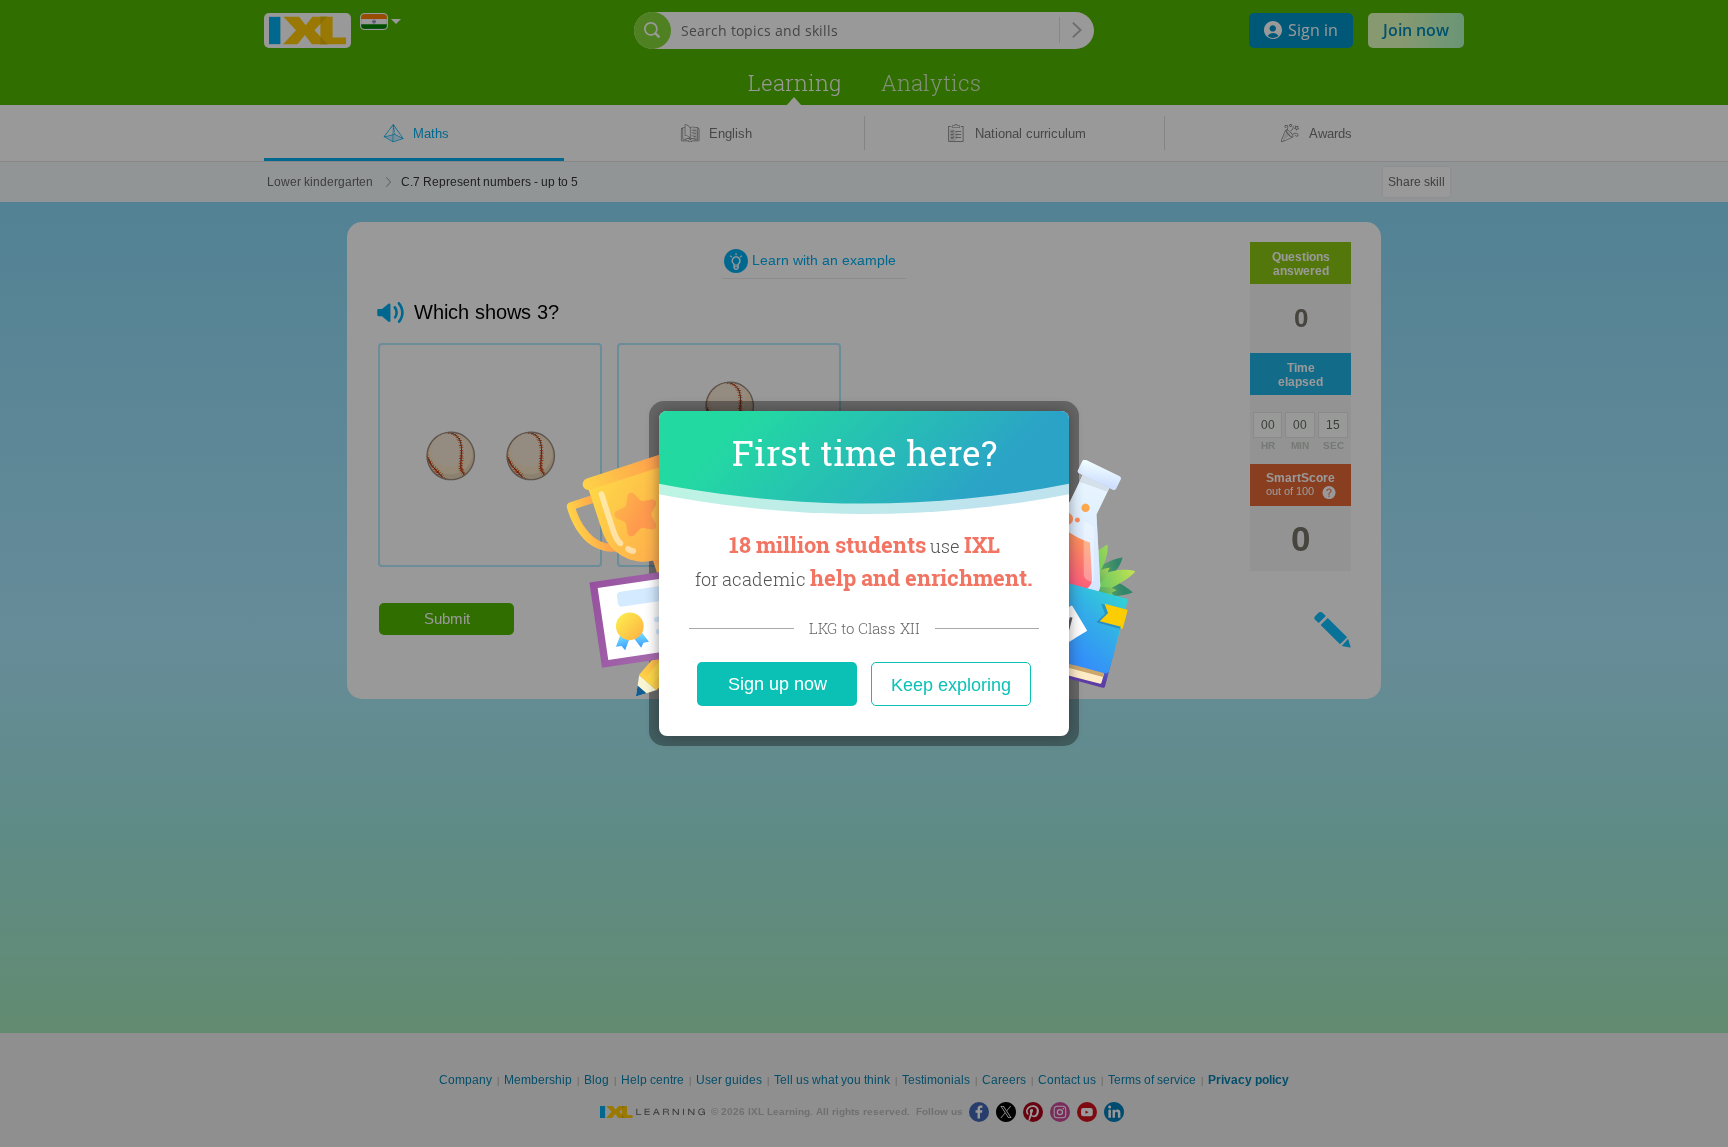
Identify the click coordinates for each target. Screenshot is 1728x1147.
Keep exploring (951, 685)
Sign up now (777, 684)
